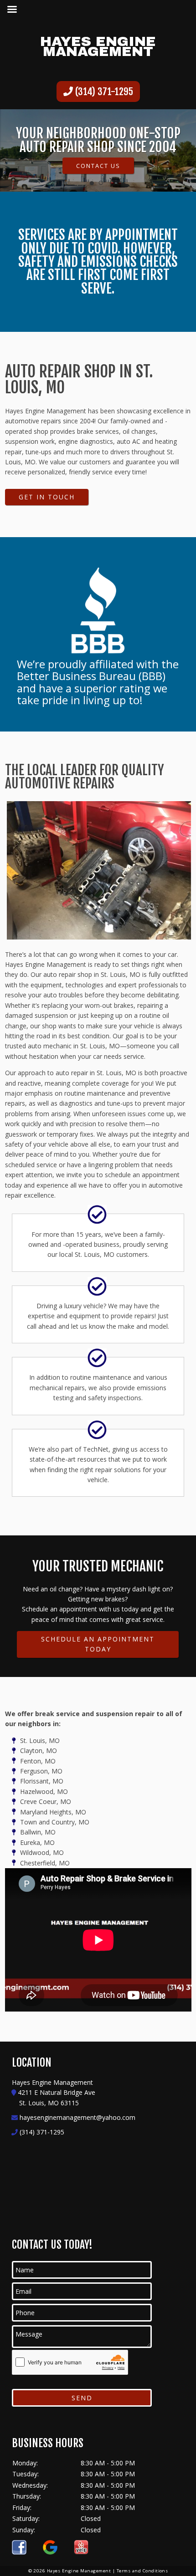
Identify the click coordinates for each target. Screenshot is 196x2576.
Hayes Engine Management (98, 46)
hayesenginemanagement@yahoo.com (77, 2117)
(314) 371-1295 (103, 91)
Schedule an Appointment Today (98, 1644)
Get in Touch (47, 497)
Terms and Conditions (142, 2571)
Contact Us (98, 166)
